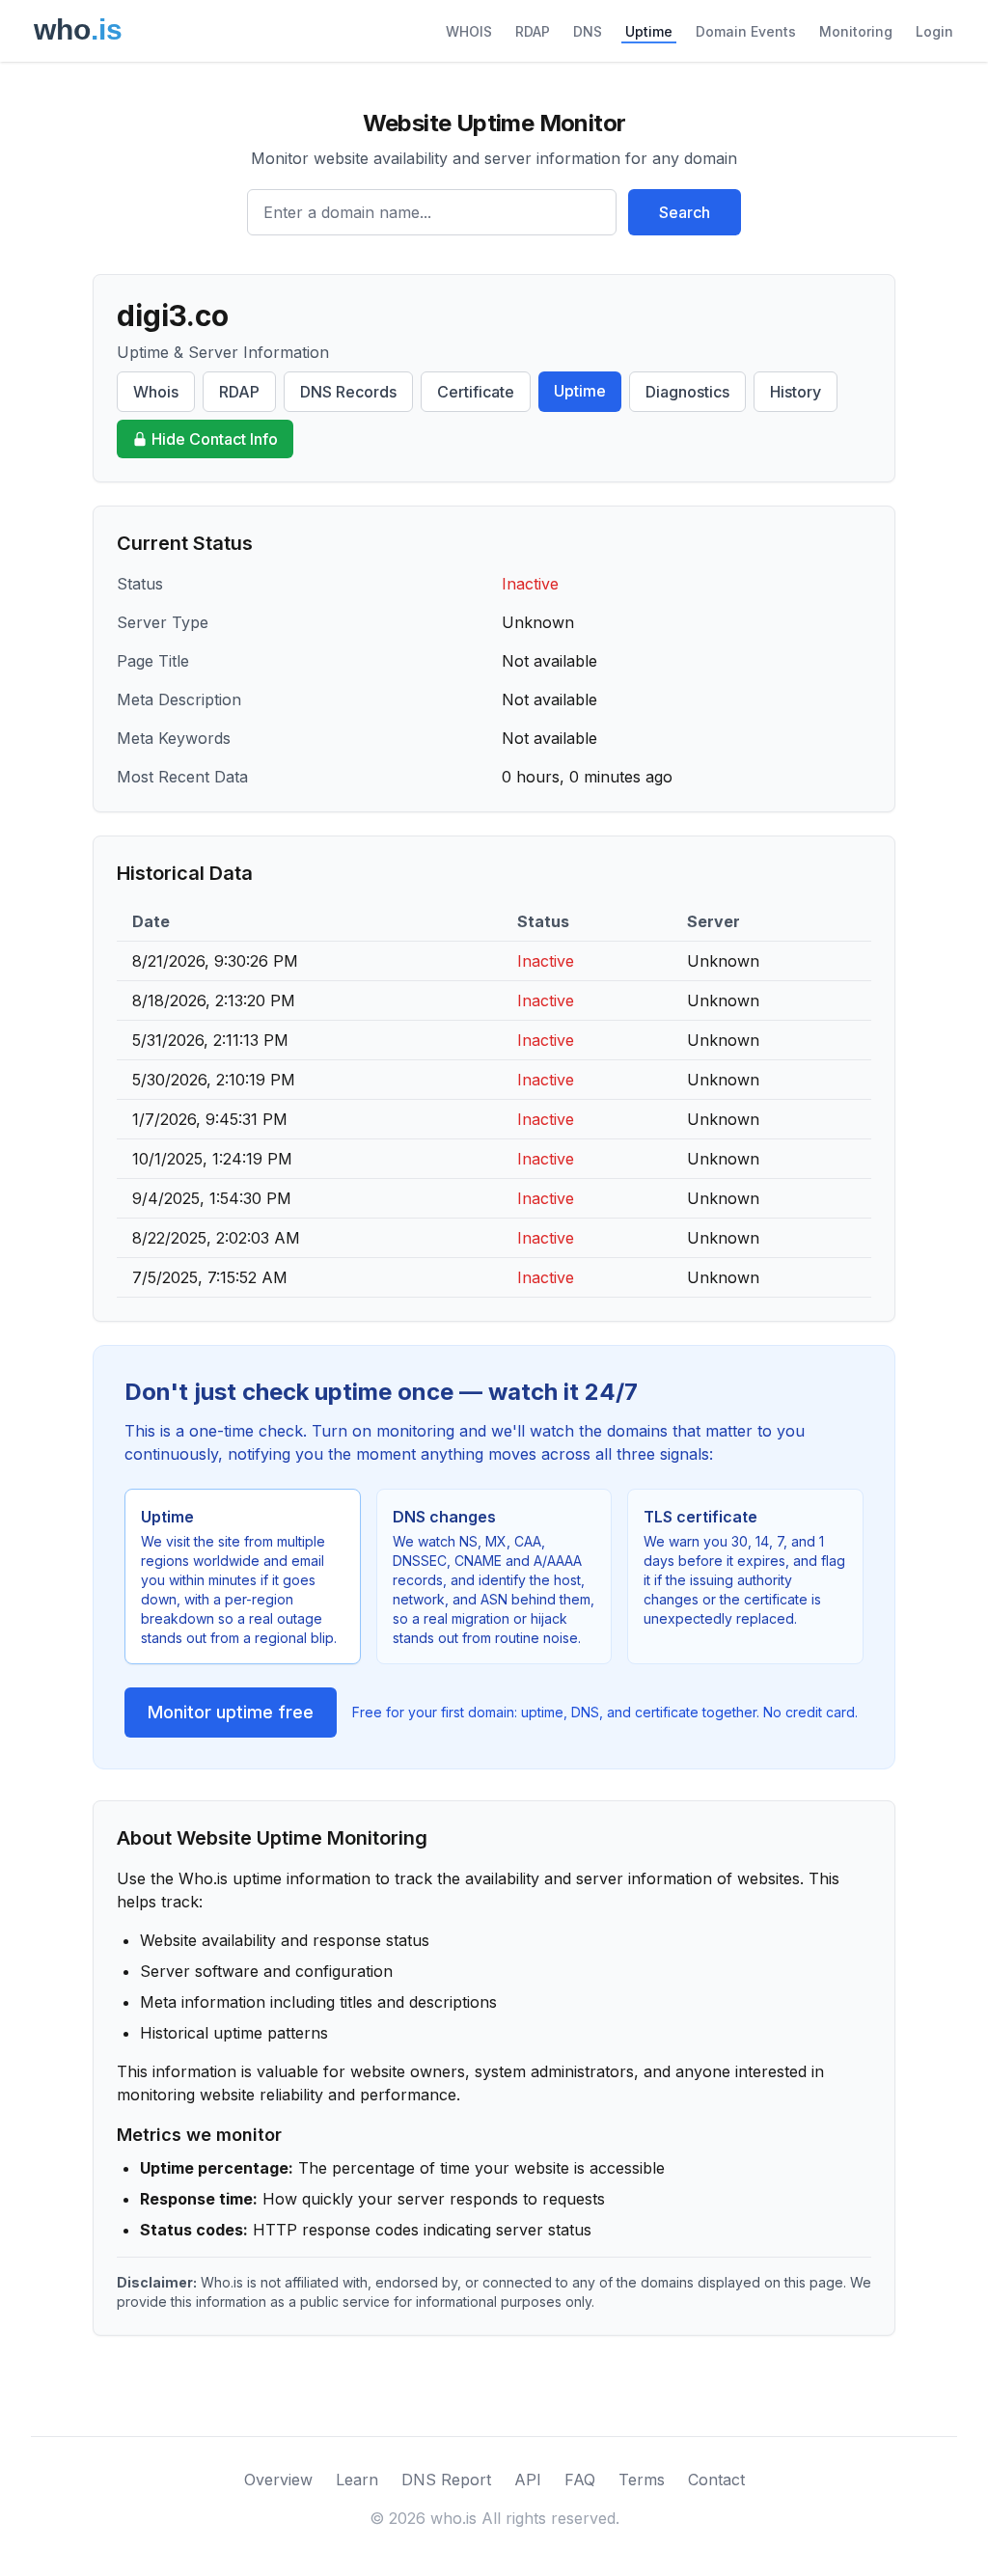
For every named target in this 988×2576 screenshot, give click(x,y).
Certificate (476, 392)
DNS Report (446, 2480)
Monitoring (856, 31)
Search (685, 212)
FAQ (580, 2480)
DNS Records (348, 392)
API (528, 2480)
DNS (588, 31)
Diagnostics (687, 392)
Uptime (649, 31)
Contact (716, 2480)
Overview (278, 2480)
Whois (156, 392)
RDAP (533, 31)
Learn (357, 2480)
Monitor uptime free (231, 1712)
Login (934, 31)
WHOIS (469, 31)
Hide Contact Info (215, 439)
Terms (642, 2480)
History (796, 392)
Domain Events (746, 31)
